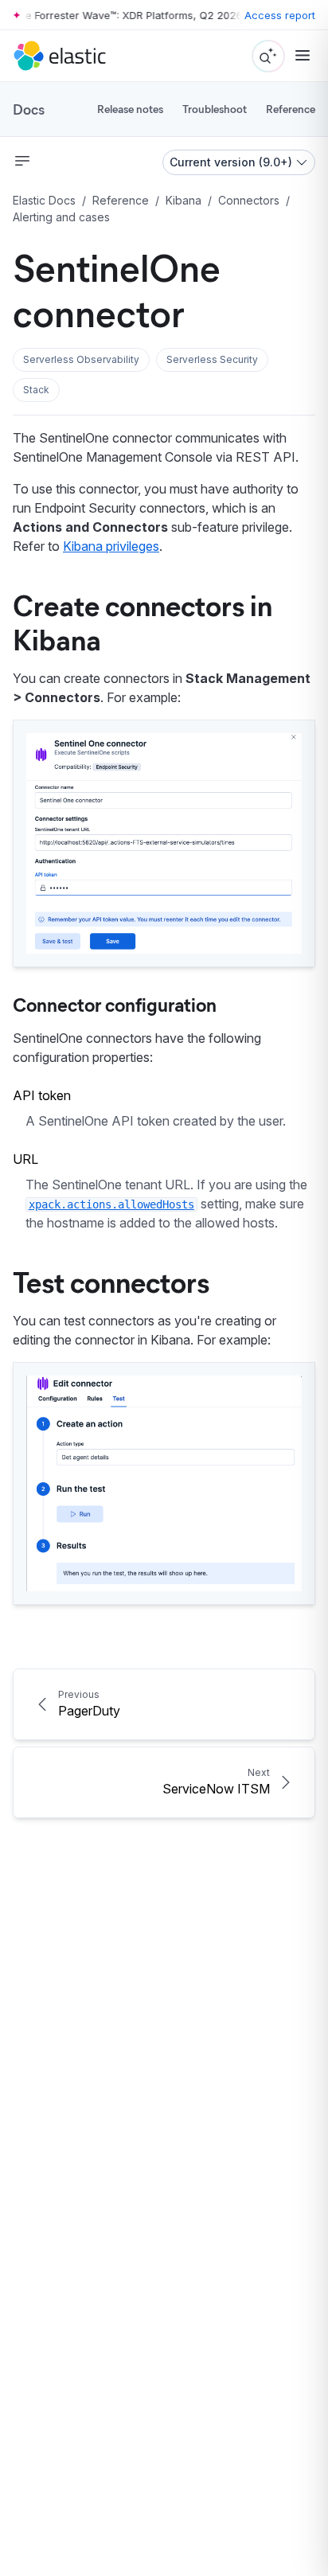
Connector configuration (115, 1004)
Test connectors (111, 1281)
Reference (291, 109)
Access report (280, 15)
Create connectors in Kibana (143, 621)
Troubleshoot (215, 109)
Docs (29, 109)
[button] (81, 360)
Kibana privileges (111, 546)
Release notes (130, 109)
